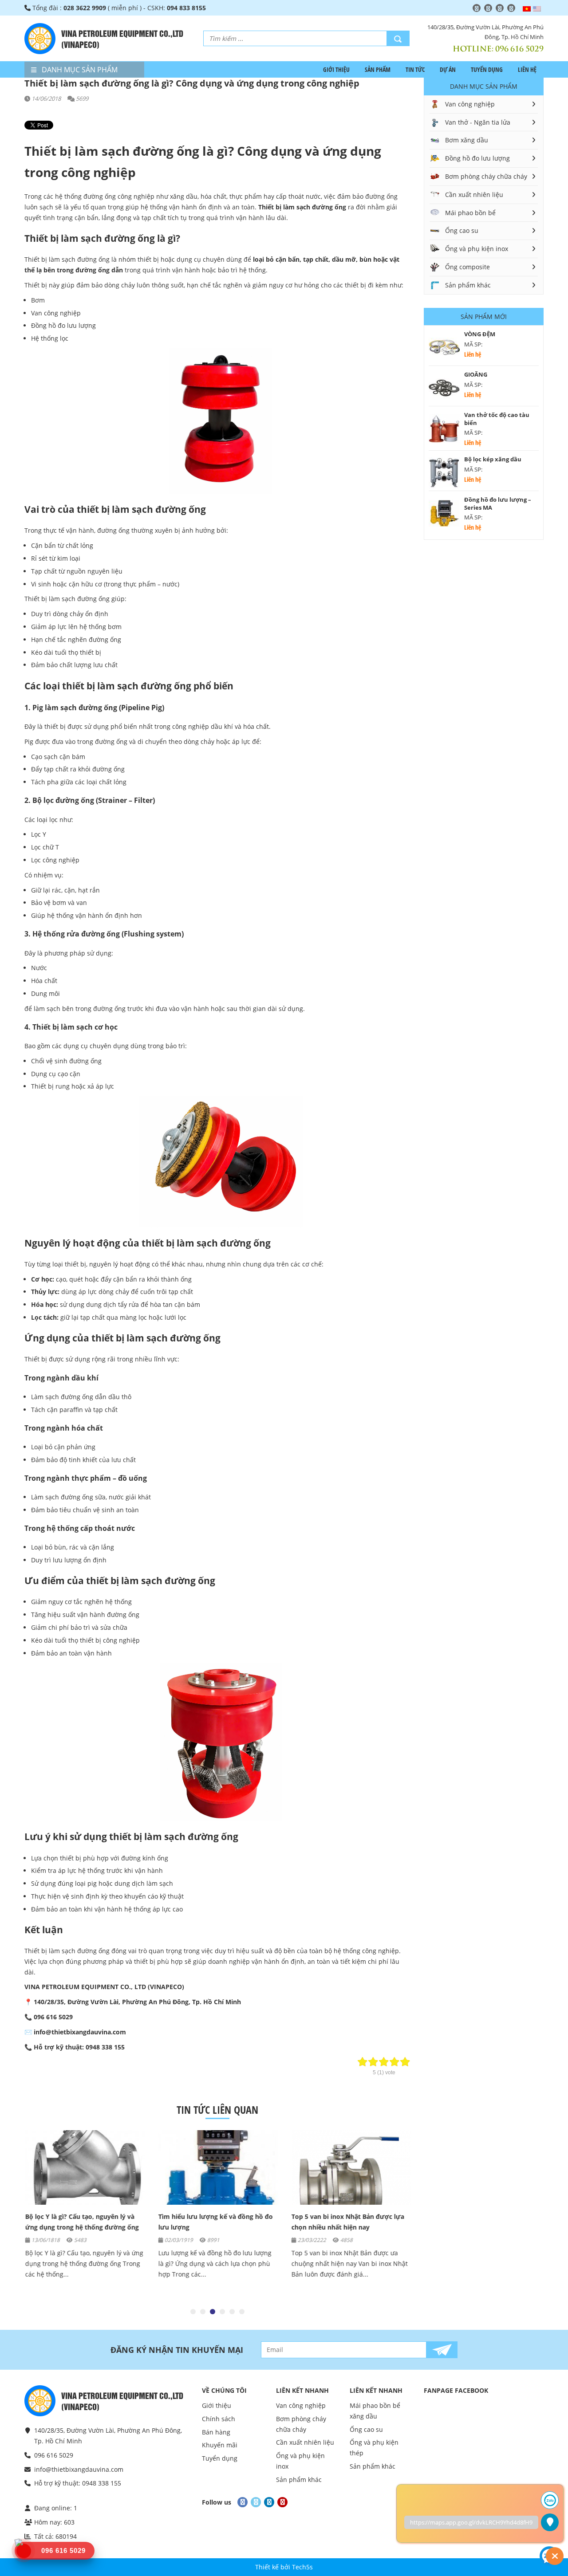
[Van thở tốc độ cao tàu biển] (444, 429)
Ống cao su (462, 230)
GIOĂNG (476, 374)
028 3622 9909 (85, 8)
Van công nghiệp (470, 104)
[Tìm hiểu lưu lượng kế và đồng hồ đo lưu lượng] (217, 2167)
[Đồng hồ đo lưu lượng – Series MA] (444, 513)
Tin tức (415, 69)
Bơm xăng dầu (467, 140)
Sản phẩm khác (468, 285)
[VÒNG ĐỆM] (444, 348)
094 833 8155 (186, 8)
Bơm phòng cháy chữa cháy (486, 176)
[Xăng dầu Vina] (40, 39)
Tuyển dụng (487, 69)
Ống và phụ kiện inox (477, 249)
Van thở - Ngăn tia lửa (478, 122)
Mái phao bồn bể (470, 213)
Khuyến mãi (220, 2445)
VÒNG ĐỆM (480, 334)
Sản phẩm (378, 69)
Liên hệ (527, 69)
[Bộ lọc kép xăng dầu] (444, 473)
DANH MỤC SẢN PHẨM (79, 70)
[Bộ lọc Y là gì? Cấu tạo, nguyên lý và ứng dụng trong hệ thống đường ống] (84, 2167)
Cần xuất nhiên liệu (474, 195)
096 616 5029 (519, 48)
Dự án (448, 69)
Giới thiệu (336, 69)
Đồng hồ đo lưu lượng (477, 158)
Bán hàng (216, 2432)
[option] (84, 2209)
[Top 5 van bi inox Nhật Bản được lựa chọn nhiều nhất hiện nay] (351, 2167)
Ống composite (467, 267)
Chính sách (219, 2419)
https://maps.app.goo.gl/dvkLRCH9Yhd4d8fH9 (471, 2522)
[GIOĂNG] (444, 388)
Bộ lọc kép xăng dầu (493, 459)
